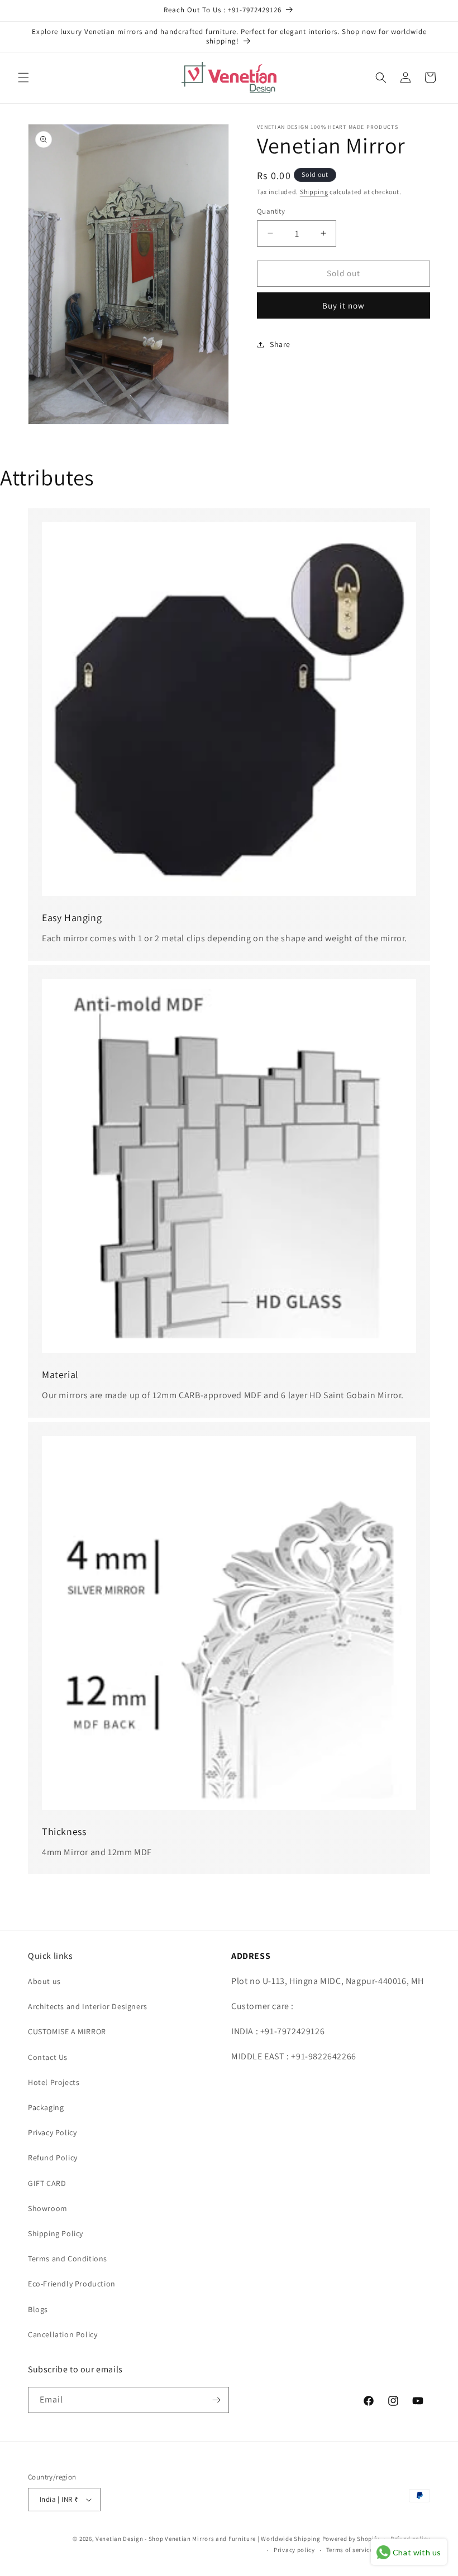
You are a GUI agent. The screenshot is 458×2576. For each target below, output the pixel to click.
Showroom (48, 2208)
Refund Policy (53, 2158)
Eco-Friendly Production (72, 2284)
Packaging (46, 2107)
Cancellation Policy (63, 2334)
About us (44, 1981)
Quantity (271, 211)
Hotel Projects (54, 2082)
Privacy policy (294, 2550)
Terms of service (350, 2550)
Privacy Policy (52, 2132)
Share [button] (280, 344)
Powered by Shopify (351, 2539)
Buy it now (344, 305)
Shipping (314, 192)
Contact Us (48, 2057)
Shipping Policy (56, 2233)
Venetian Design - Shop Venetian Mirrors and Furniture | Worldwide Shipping (208, 2539)
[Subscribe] (216, 2400)
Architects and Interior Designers (88, 2006)
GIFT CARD (47, 2183)
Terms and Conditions (68, 2259)
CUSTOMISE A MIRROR (67, 2031)
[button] (23, 78)
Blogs (38, 2309)
